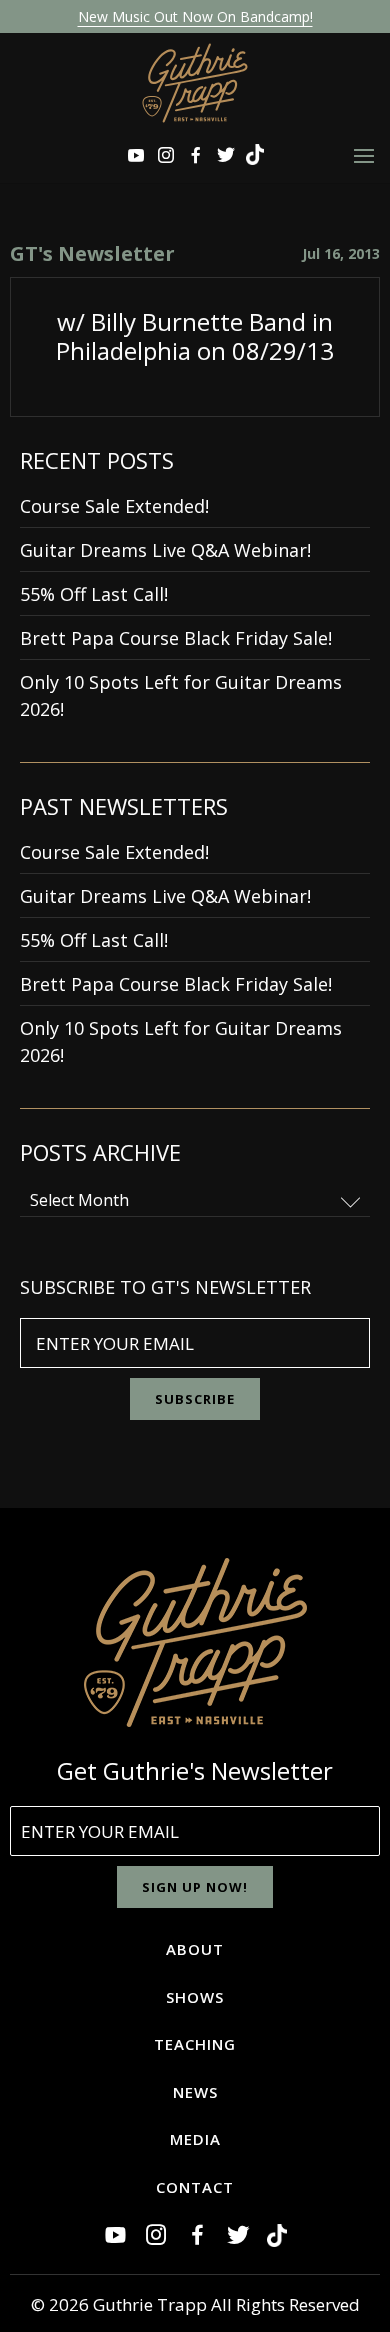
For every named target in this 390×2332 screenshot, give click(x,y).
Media (195, 2139)
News (195, 2092)
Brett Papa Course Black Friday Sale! (176, 638)
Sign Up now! (195, 1887)
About (195, 1949)
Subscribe (195, 1399)
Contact (195, 2187)
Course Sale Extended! (114, 506)
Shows (195, 1997)
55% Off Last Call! (94, 594)
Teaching (195, 2044)
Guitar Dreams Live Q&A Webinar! (165, 550)
